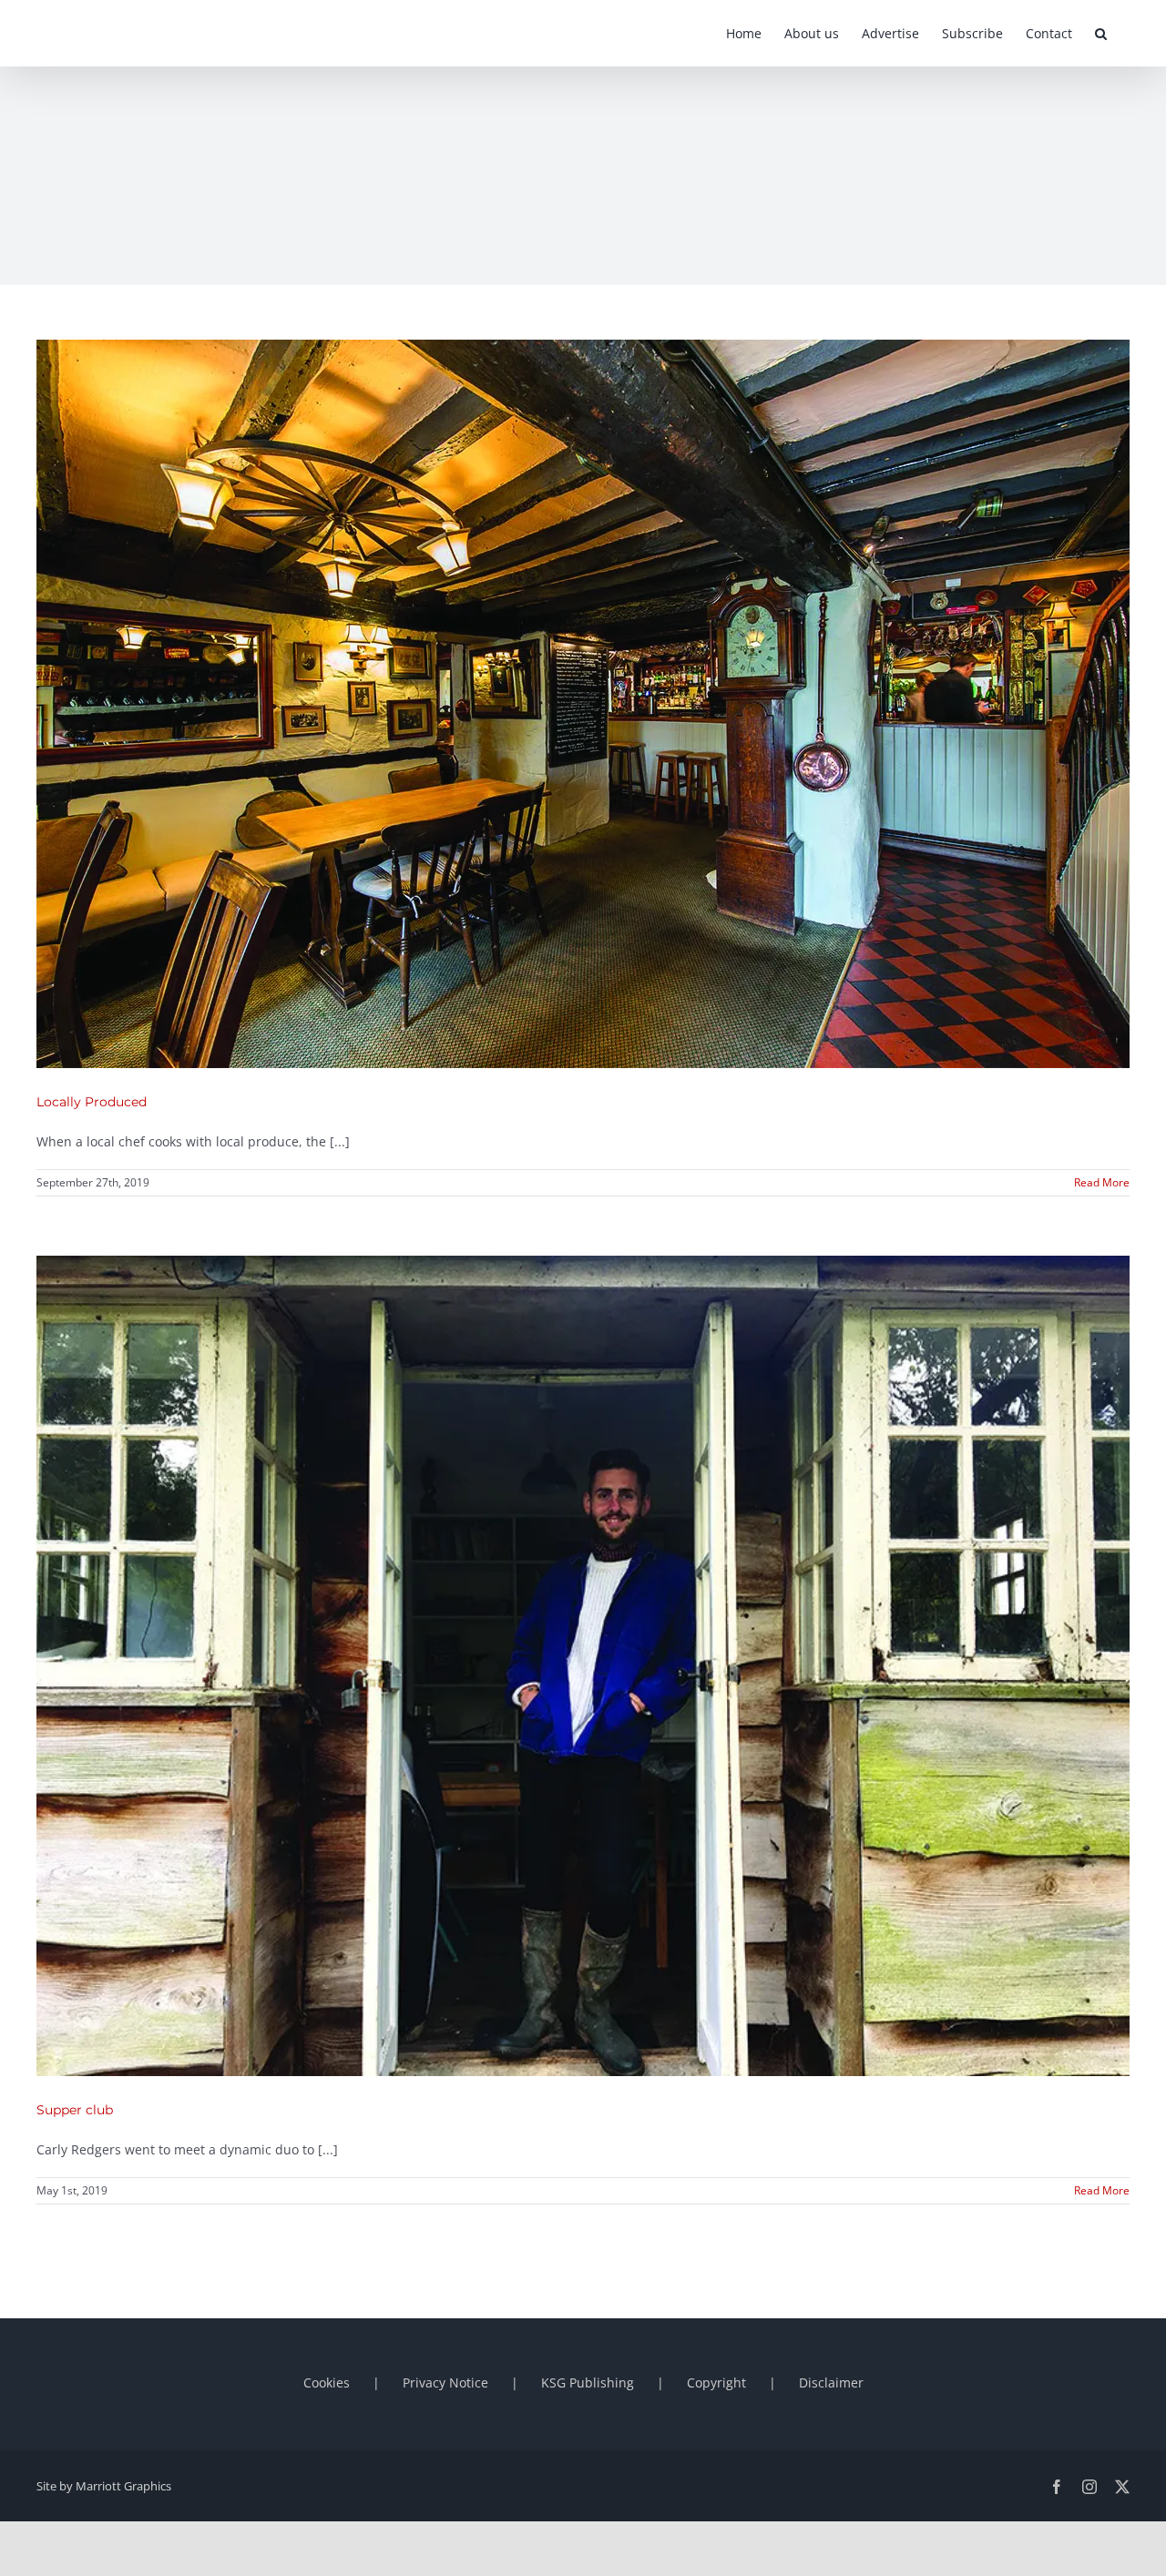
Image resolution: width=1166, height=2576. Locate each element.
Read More (1102, 1182)
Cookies (327, 2383)
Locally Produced (92, 1102)
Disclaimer (831, 2383)
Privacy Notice (445, 2383)
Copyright (716, 2383)
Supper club (75, 2110)
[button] (1101, 33)
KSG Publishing (588, 2383)
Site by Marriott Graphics (104, 2486)
